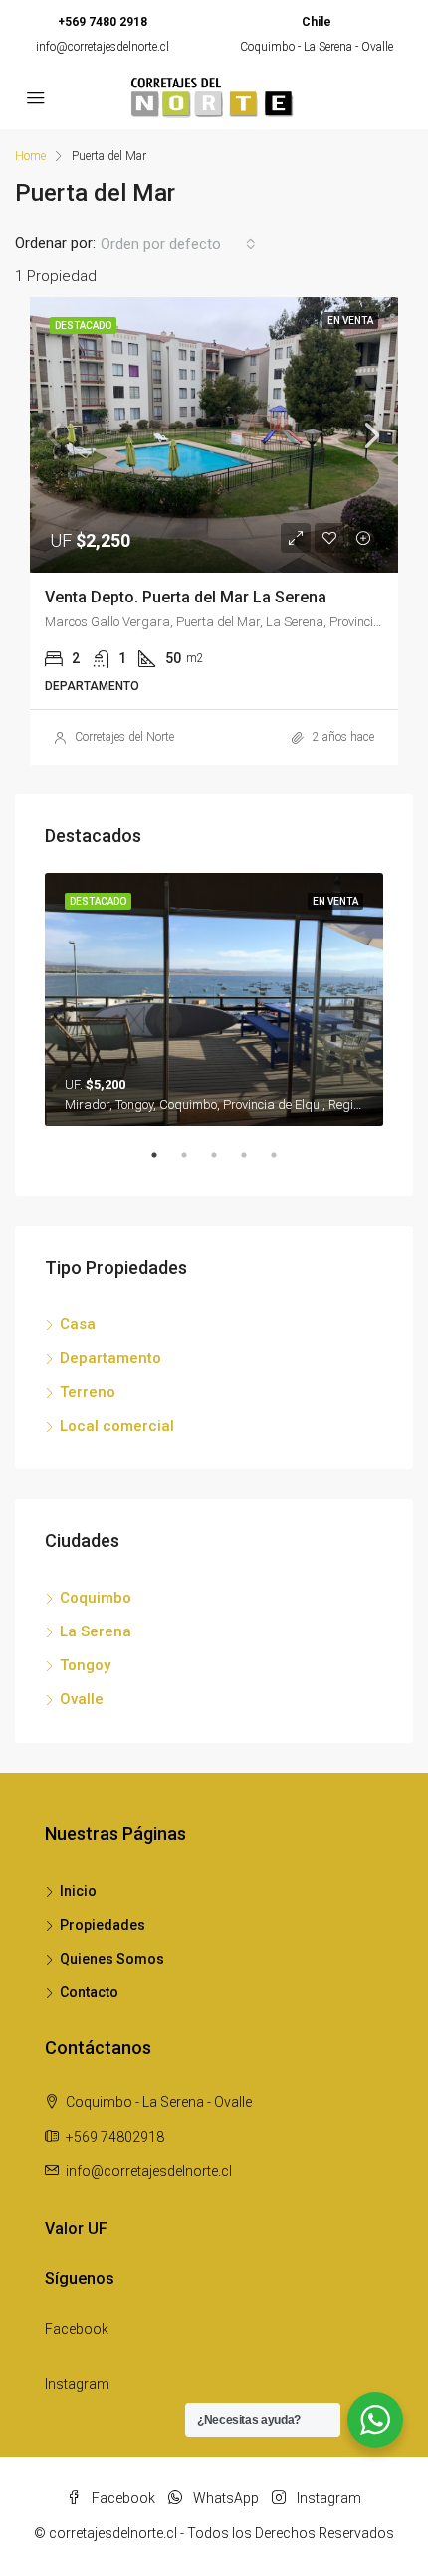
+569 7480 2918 (103, 22)
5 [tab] (284, 1163)
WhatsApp (224, 2498)
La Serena (96, 1631)
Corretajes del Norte (124, 737)
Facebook (77, 2329)
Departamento (110, 1358)
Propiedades (103, 1925)
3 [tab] (224, 1163)
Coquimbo (96, 1598)
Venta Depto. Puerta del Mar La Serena (186, 597)
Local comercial (117, 1426)
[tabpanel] (214, 1000)
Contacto (89, 1992)
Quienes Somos (112, 1959)
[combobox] (178, 244)
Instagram (77, 2384)
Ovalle (82, 1699)
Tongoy (85, 1665)
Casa (78, 1324)
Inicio (78, 1891)
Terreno (88, 1392)
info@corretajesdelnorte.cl (103, 47)
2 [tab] (194, 1163)
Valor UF (76, 2229)
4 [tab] (254, 1163)
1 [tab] (164, 1163)
